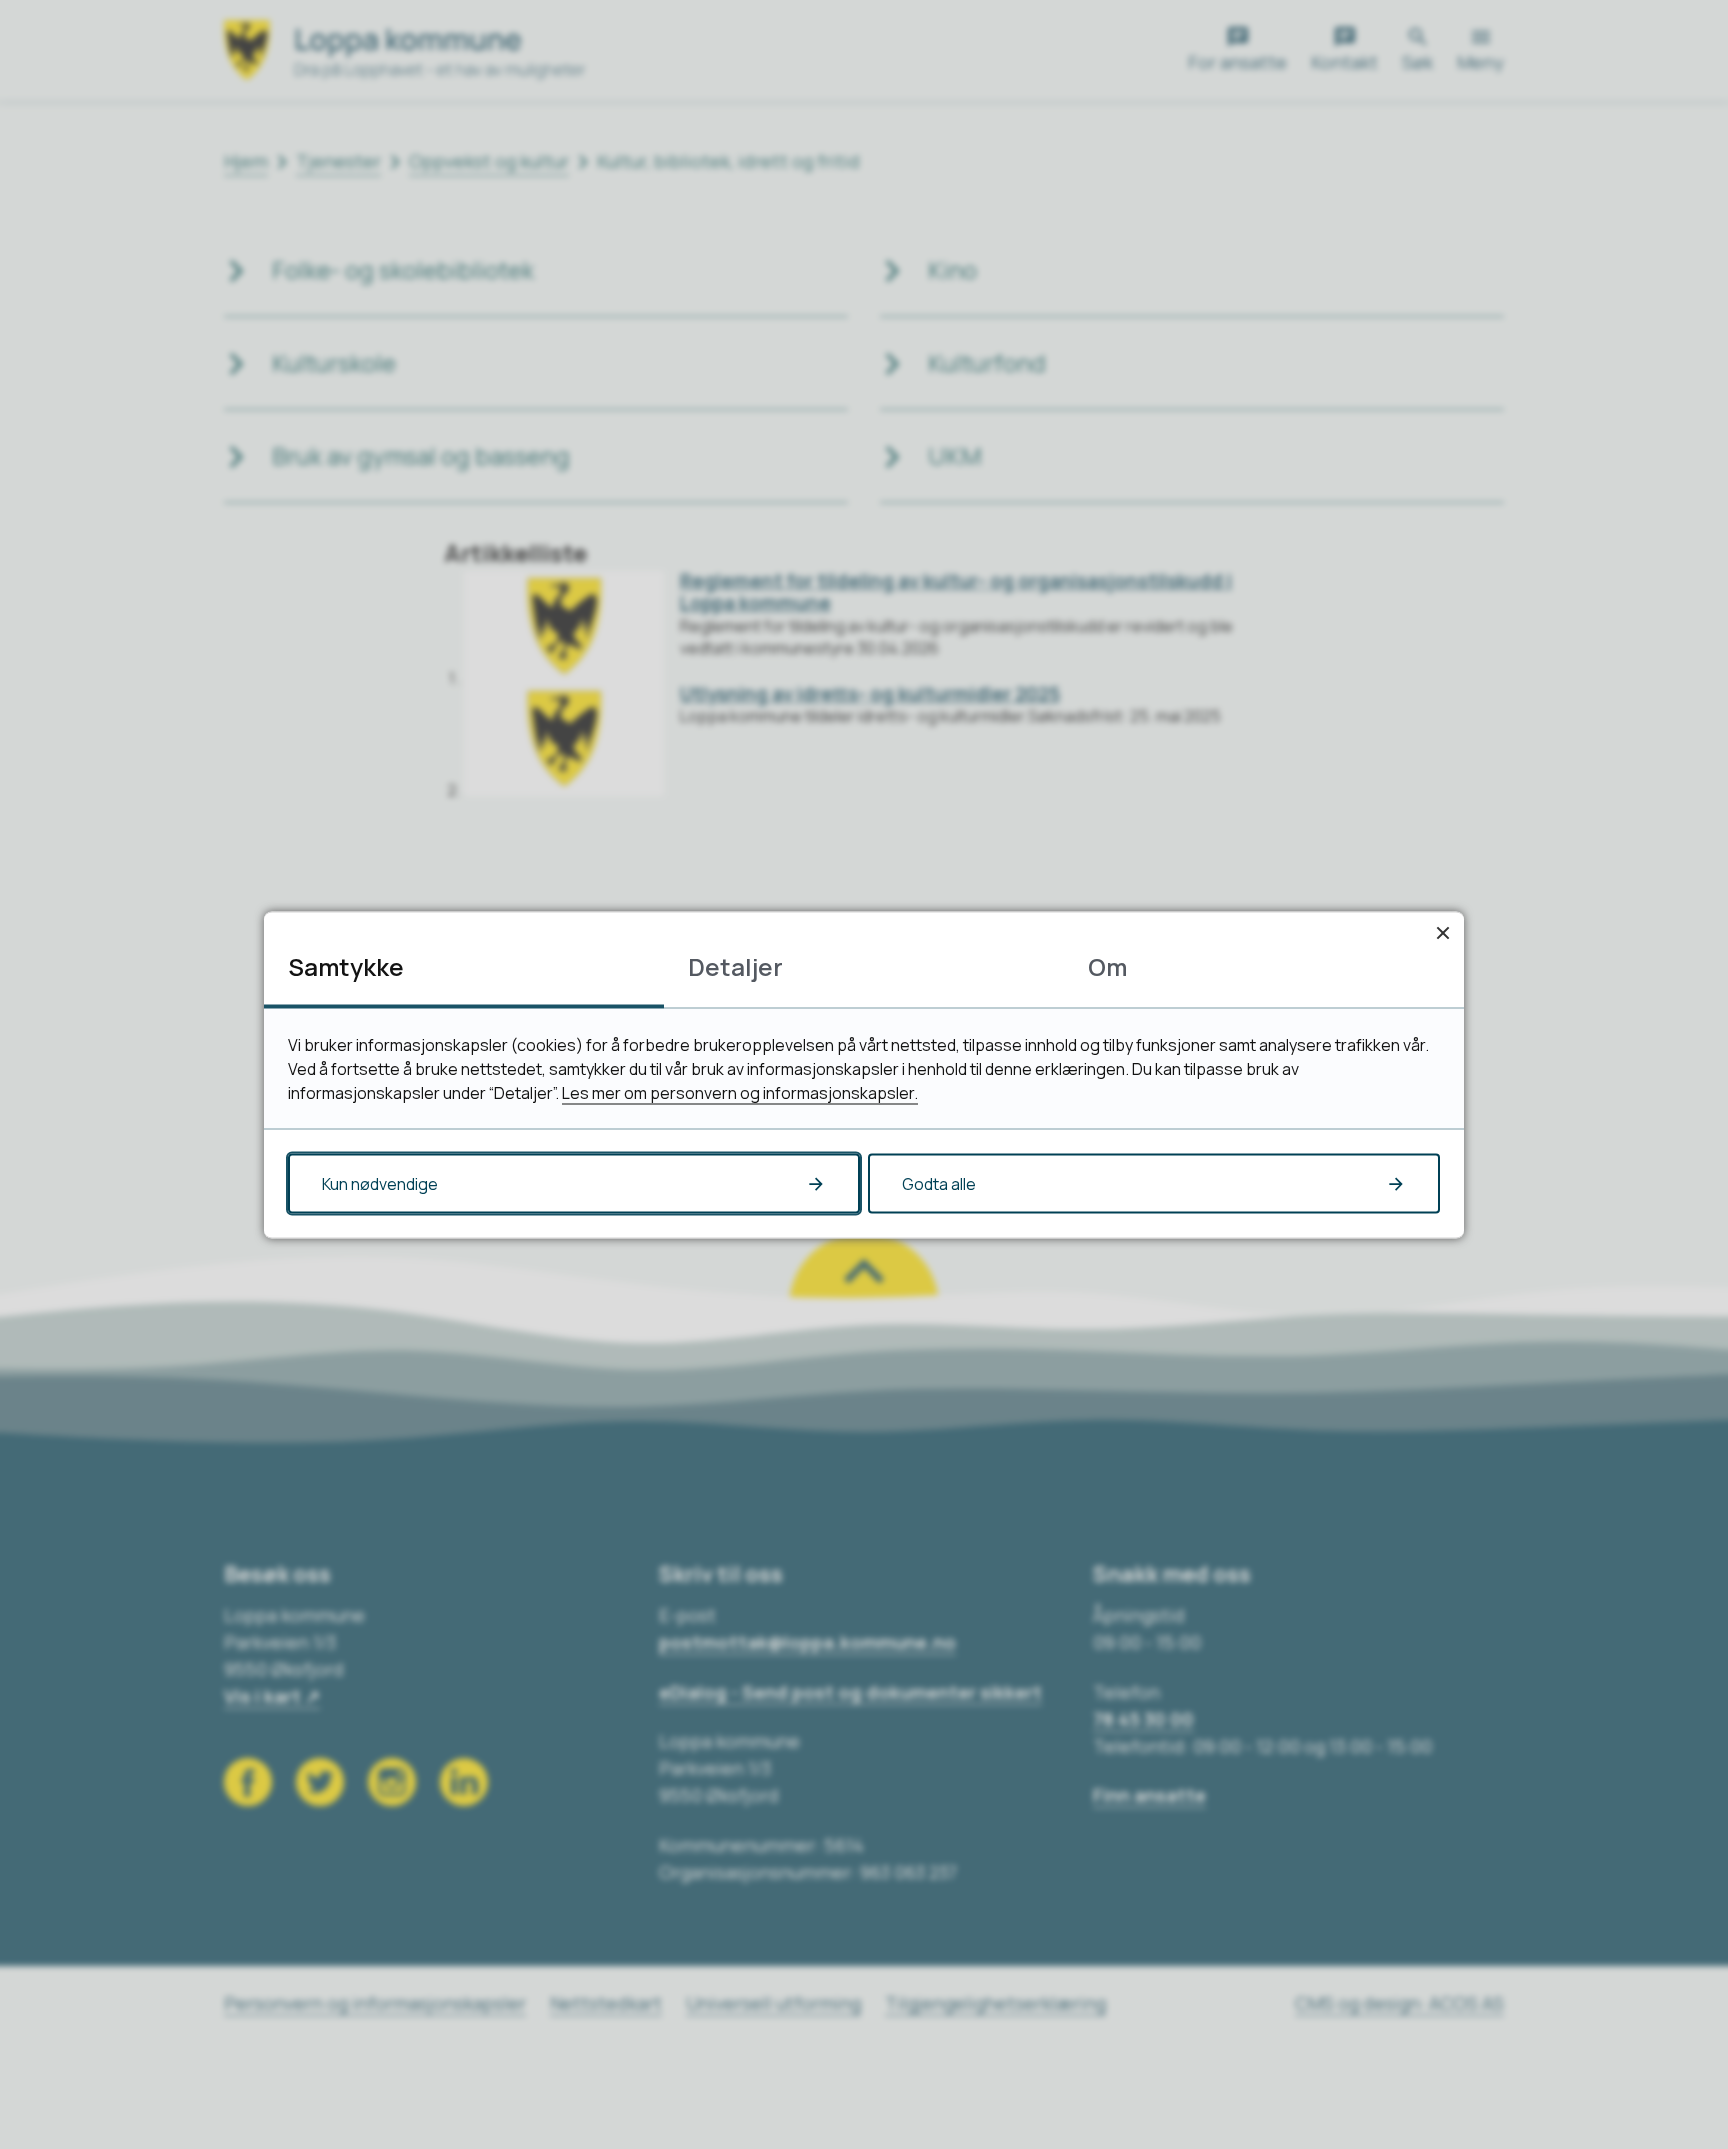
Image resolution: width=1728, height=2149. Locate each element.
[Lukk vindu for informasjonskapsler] (1442, 932)
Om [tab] (1107, 965)
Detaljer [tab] (735, 965)
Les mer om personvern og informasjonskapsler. (740, 1092)
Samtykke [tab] (346, 965)
